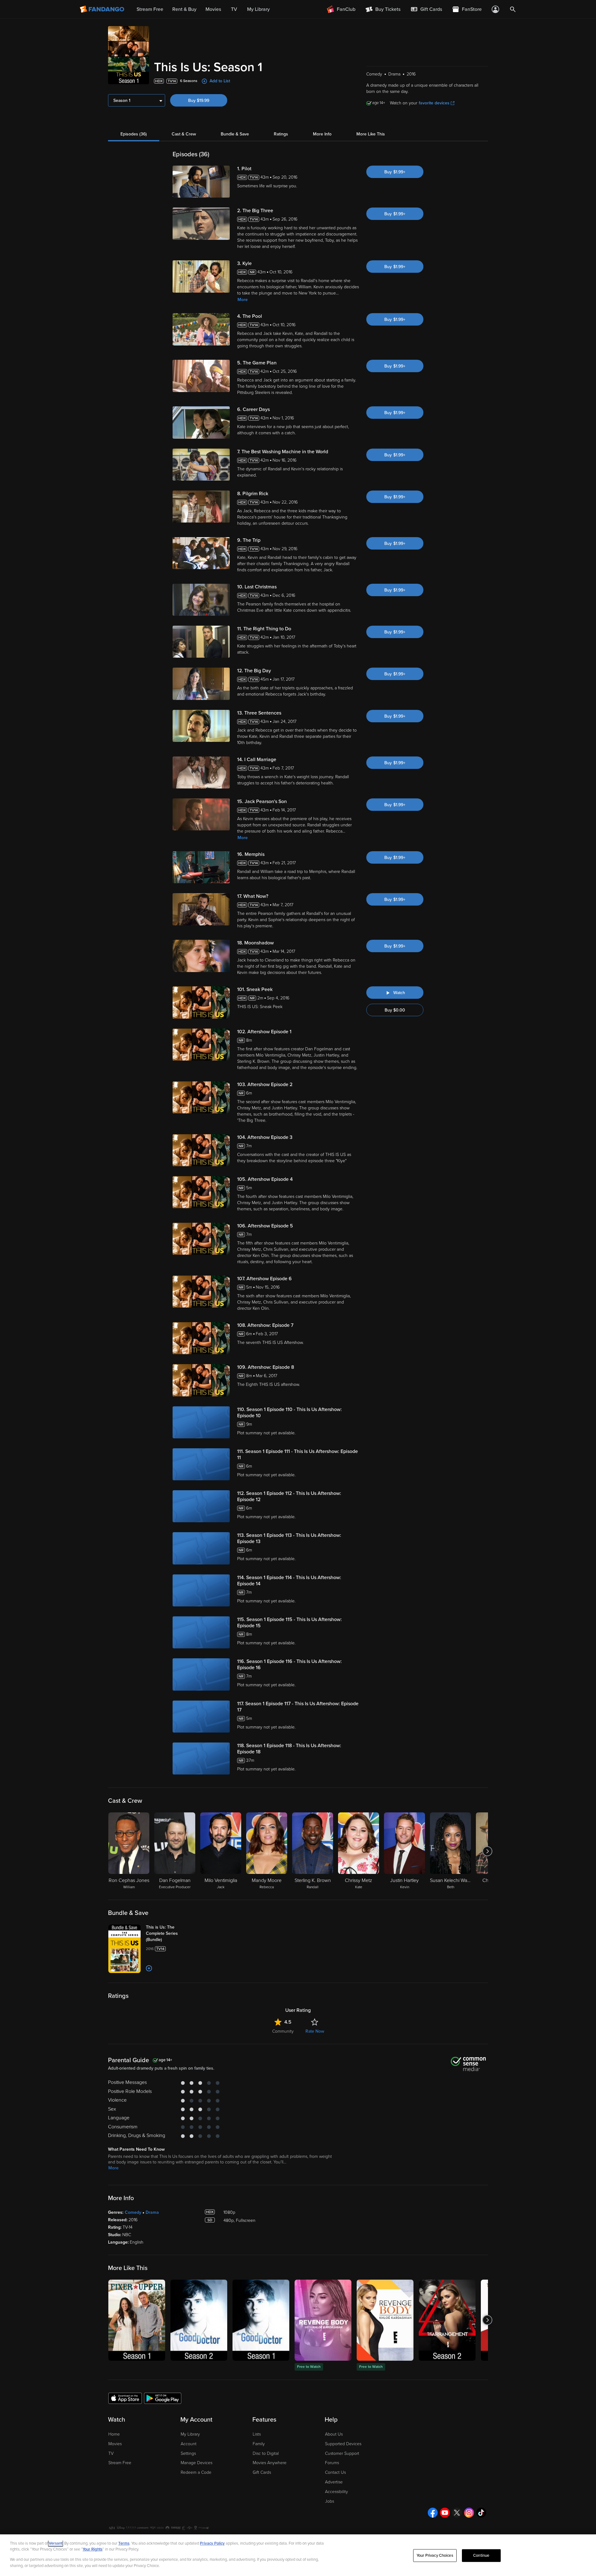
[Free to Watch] (323, 2320)
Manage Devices (196, 2463)
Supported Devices (343, 2444)
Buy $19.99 (199, 100)
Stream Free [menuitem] (150, 9)
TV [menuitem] (234, 9)
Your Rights (93, 2549)
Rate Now (315, 2031)
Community (283, 2031)
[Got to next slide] (487, 1851)
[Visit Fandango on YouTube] (445, 2513)
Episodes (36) (134, 134)
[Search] (513, 9)
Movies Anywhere (270, 2463)
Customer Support (342, 2453)
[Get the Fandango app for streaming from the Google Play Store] (163, 2398)
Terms (124, 2543)
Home (114, 2434)
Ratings (281, 134)
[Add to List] (149, 1968)
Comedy (133, 2212)
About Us (334, 2434)
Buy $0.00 (395, 1010)
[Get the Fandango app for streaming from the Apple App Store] (125, 2398)
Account (189, 2444)
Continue (481, 2555)
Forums (332, 2463)
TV (111, 2453)
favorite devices (434, 103)
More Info (322, 134)
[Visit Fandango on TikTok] (481, 2513)
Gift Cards (262, 2472)
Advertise (334, 2482)
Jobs (330, 2501)
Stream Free (120, 2463)
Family (259, 2444)
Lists (257, 2434)
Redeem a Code (196, 2472)
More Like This (371, 134)
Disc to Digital (266, 2453)
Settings (188, 2453)
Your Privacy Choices (435, 2555)
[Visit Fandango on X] (457, 2513)
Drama (152, 2212)
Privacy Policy (212, 2543)
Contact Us (335, 2472)
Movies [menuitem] (213, 9)
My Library (190, 2434)
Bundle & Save (235, 134)
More (243, 300)
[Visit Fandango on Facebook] (433, 2513)
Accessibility (336, 2492)
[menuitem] (426, 9)
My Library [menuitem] (258, 9)
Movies (115, 2444)
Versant (56, 2543)
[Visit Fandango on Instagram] (469, 2513)
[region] (298, 2555)
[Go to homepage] (103, 9)
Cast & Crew (184, 134)
